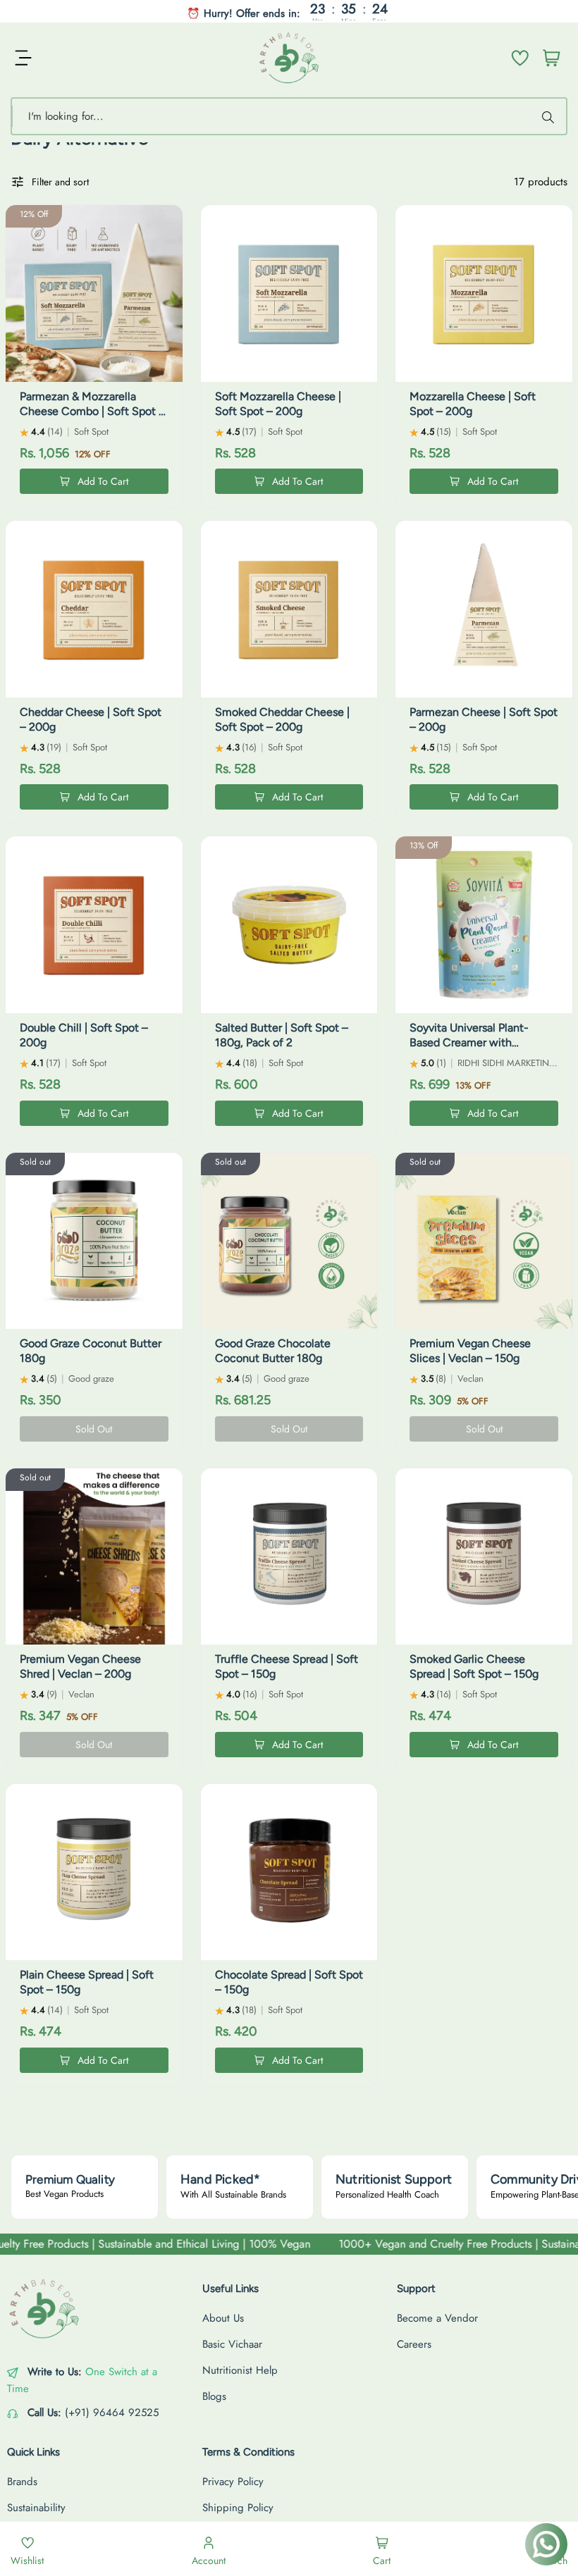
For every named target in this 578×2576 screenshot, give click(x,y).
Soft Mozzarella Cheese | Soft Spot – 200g (278, 404)
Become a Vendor (437, 2318)
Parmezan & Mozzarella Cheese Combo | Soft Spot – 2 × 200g (92, 411)
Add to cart (103, 481)
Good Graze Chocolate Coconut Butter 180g (273, 1351)
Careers (414, 2344)
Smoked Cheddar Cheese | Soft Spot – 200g (282, 719)
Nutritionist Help (240, 2370)
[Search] (550, 116)
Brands (22, 2482)
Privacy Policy (233, 2482)
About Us (223, 2318)
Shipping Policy (238, 2508)
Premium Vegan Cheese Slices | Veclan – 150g (470, 1351)
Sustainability (36, 2508)
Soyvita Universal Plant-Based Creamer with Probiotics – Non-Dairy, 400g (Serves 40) (483, 1049)
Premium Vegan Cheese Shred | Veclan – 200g (80, 1666)
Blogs (214, 2396)
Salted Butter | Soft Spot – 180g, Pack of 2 (282, 1035)
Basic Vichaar (232, 2344)
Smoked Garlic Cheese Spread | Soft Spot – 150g (474, 1666)
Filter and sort (60, 182)
